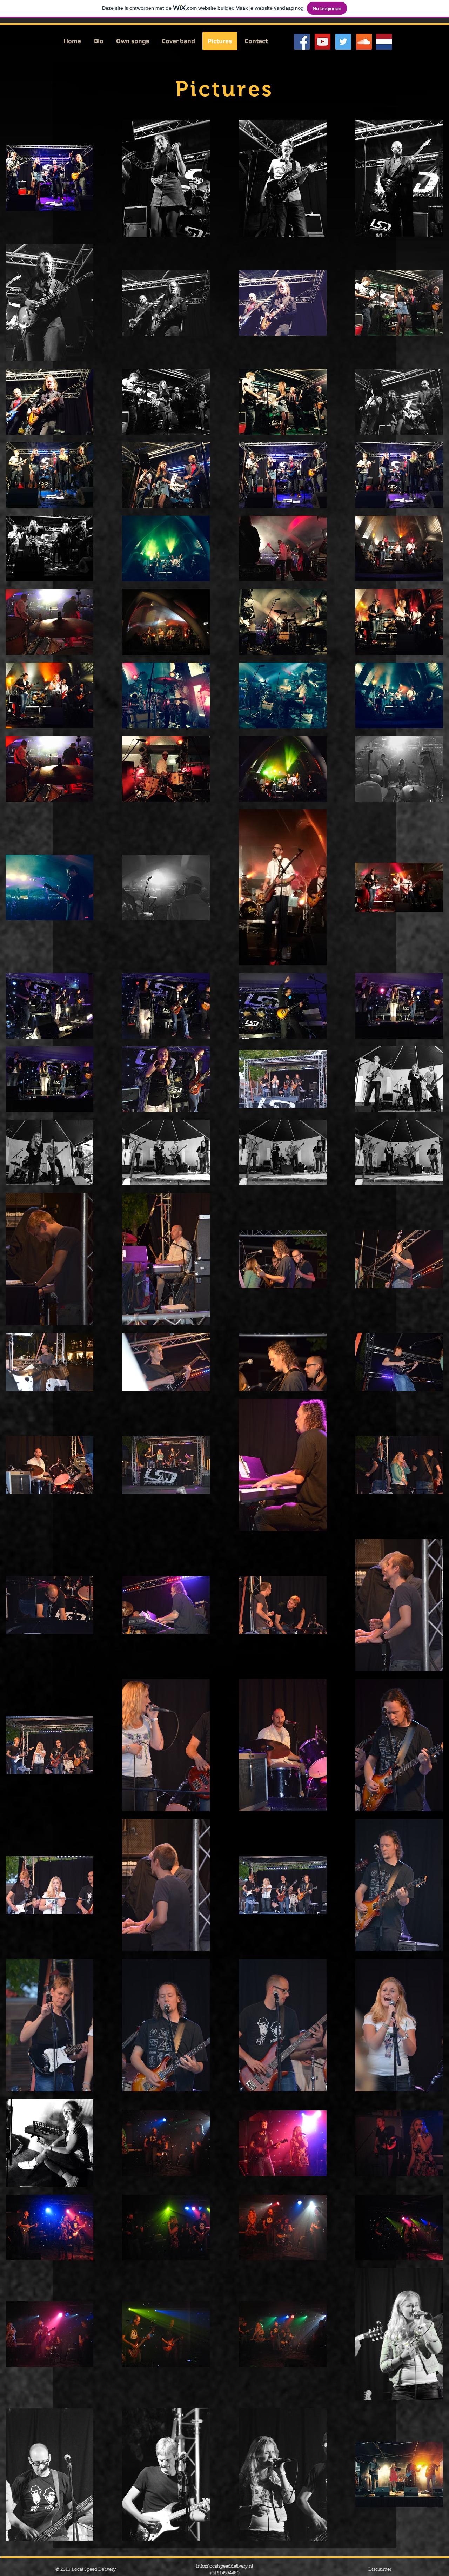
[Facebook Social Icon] (302, 42)
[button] (133, 41)
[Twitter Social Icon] (343, 42)
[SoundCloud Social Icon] (364, 42)
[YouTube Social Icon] (323, 42)
